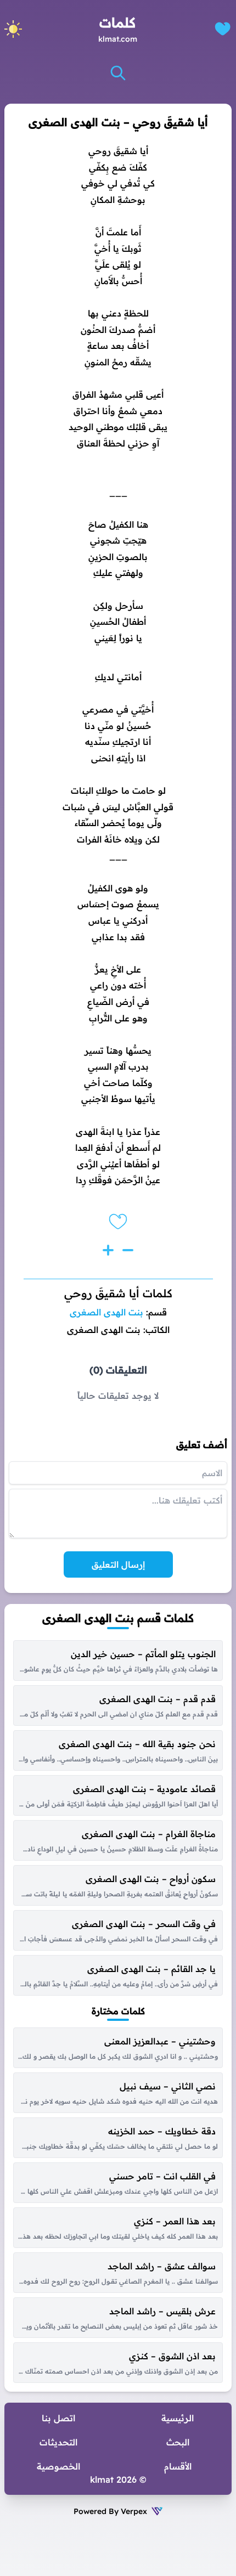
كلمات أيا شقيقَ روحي (118, 1293)
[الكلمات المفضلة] (223, 29)
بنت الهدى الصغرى (106, 1312)
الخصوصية (58, 2466)
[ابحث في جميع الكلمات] (118, 73)
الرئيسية (178, 2418)
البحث (178, 2442)
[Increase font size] (108, 1250)
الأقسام (178, 2466)
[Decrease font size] (128, 1250)
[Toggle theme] (13, 29)
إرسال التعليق (118, 1564)
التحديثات (58, 2442)
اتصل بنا (58, 2418)
